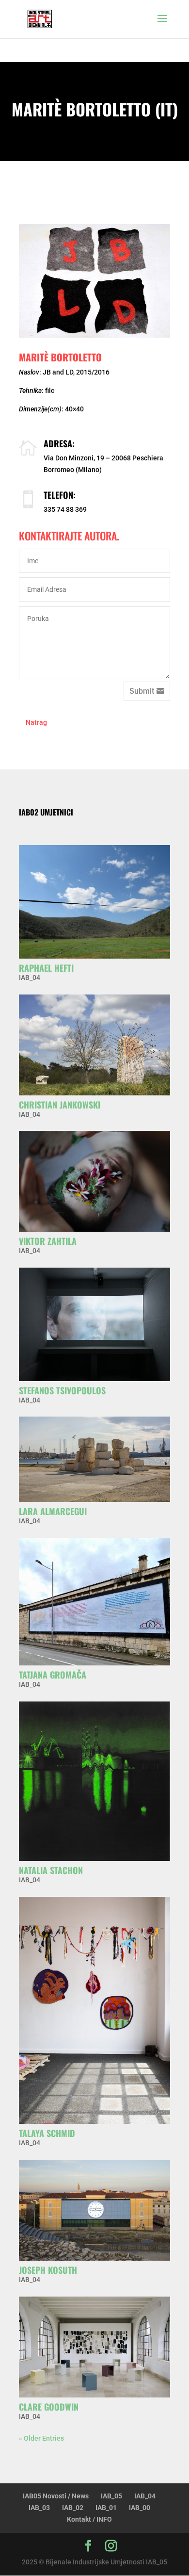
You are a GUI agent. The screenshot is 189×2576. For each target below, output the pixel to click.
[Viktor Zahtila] (94, 1181)
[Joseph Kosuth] (94, 2210)
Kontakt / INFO (89, 2519)
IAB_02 (73, 2508)
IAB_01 (106, 2508)
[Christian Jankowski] (94, 1045)
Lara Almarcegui (53, 1511)
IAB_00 (140, 2508)
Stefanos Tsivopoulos (62, 1390)
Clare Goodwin (49, 2407)
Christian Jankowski (60, 1105)
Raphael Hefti (46, 968)
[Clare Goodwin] (94, 2347)
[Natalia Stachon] (94, 1781)
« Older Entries (41, 2438)
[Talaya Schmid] (94, 2010)
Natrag (36, 722)
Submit (142, 691)
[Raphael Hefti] (94, 902)
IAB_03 (39, 2508)
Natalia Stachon (51, 1870)
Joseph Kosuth (48, 2270)
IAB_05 (111, 2496)
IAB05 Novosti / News (56, 2496)
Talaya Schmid (47, 2133)
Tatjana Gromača (53, 1675)
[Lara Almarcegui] (94, 1459)
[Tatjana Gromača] (94, 1602)
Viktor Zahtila (48, 1241)
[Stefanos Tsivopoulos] (94, 1324)
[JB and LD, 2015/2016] (94, 281)
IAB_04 (30, 978)
